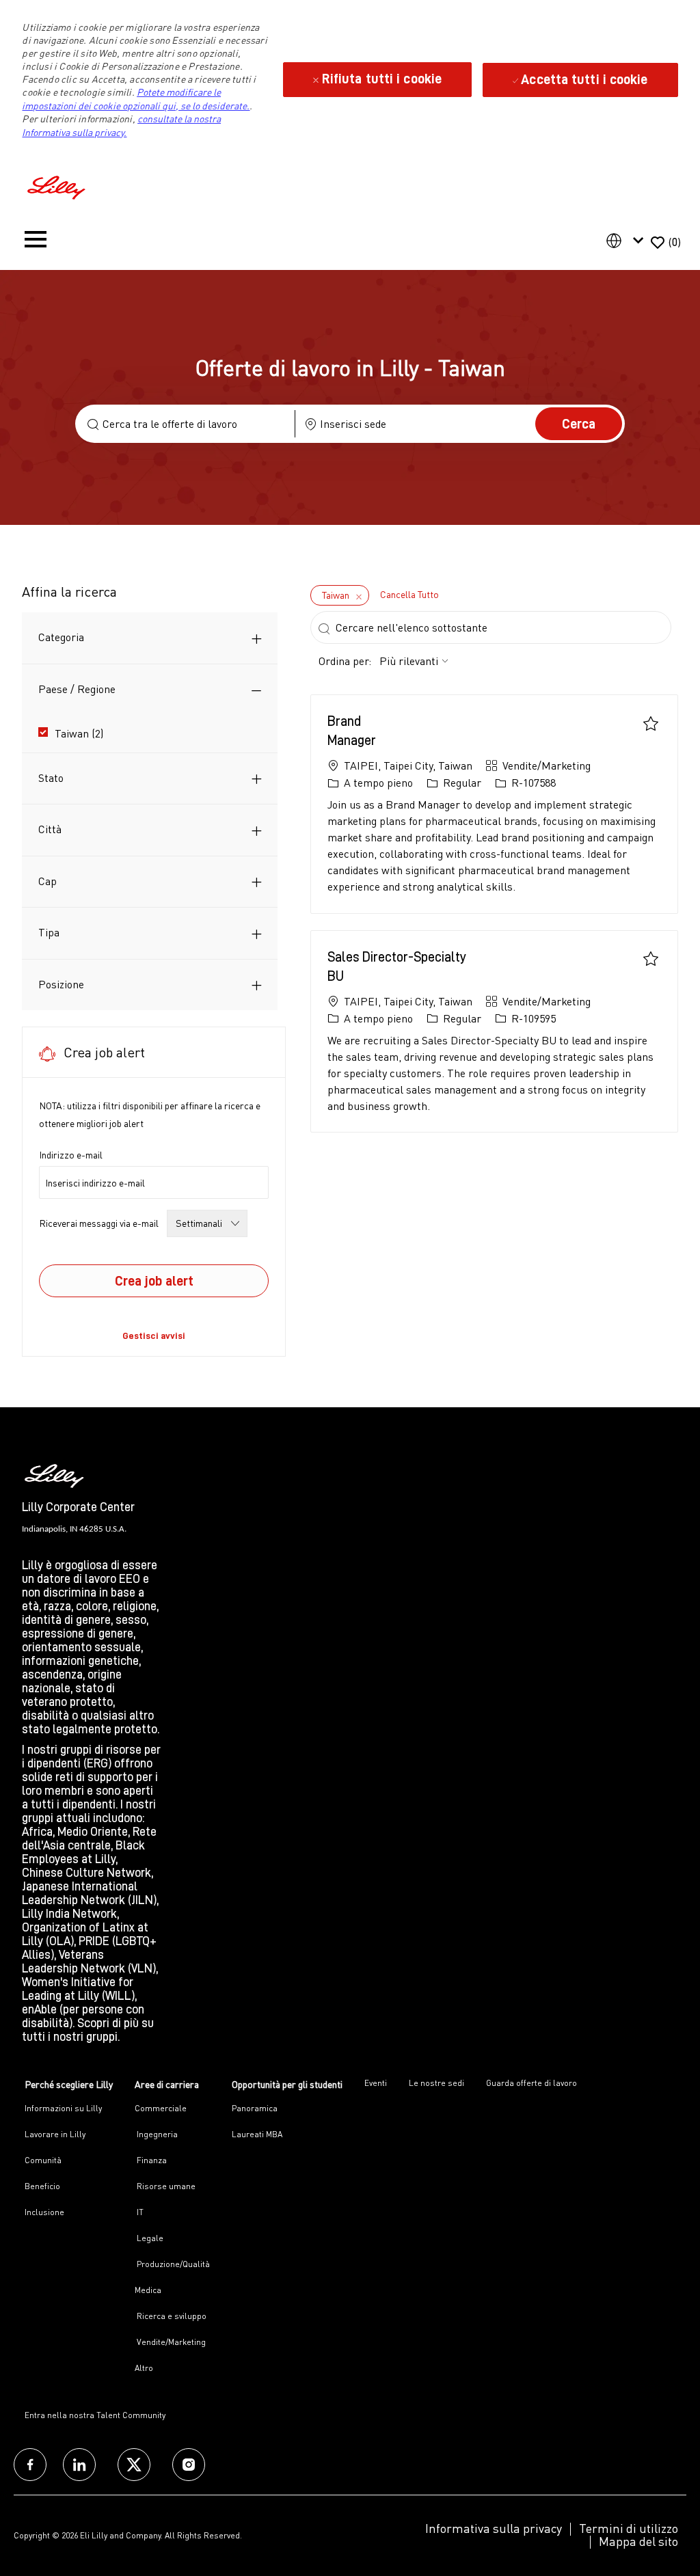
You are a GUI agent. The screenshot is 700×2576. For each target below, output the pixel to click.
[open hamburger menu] (36, 242)
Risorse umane (165, 2186)
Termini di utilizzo (629, 2528)
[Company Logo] (58, 186)
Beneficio (42, 2186)
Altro (144, 2368)
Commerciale (161, 2108)
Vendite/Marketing (170, 2342)
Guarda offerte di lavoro (531, 2083)
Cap (48, 881)
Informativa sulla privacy (494, 2528)
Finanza (151, 2160)
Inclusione (44, 2212)
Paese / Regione (77, 689)
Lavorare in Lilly (55, 2134)
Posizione (61, 984)
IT (139, 2212)
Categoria (61, 637)
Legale (149, 2238)
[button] (579, 424)
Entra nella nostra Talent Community (95, 2415)
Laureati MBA (257, 2134)
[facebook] (30, 2465)
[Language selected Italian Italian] (628, 241)
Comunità (43, 2160)
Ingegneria (156, 2134)
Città (50, 829)
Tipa (49, 932)
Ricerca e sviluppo (171, 2316)
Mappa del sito (638, 2541)
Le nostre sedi (436, 2083)
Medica (148, 2290)
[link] (154, 1336)
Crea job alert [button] (154, 1281)
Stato (51, 778)
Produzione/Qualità (172, 2264)
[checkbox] (651, 723)
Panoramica (255, 2108)
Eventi (376, 2083)
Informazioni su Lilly (63, 2108)
